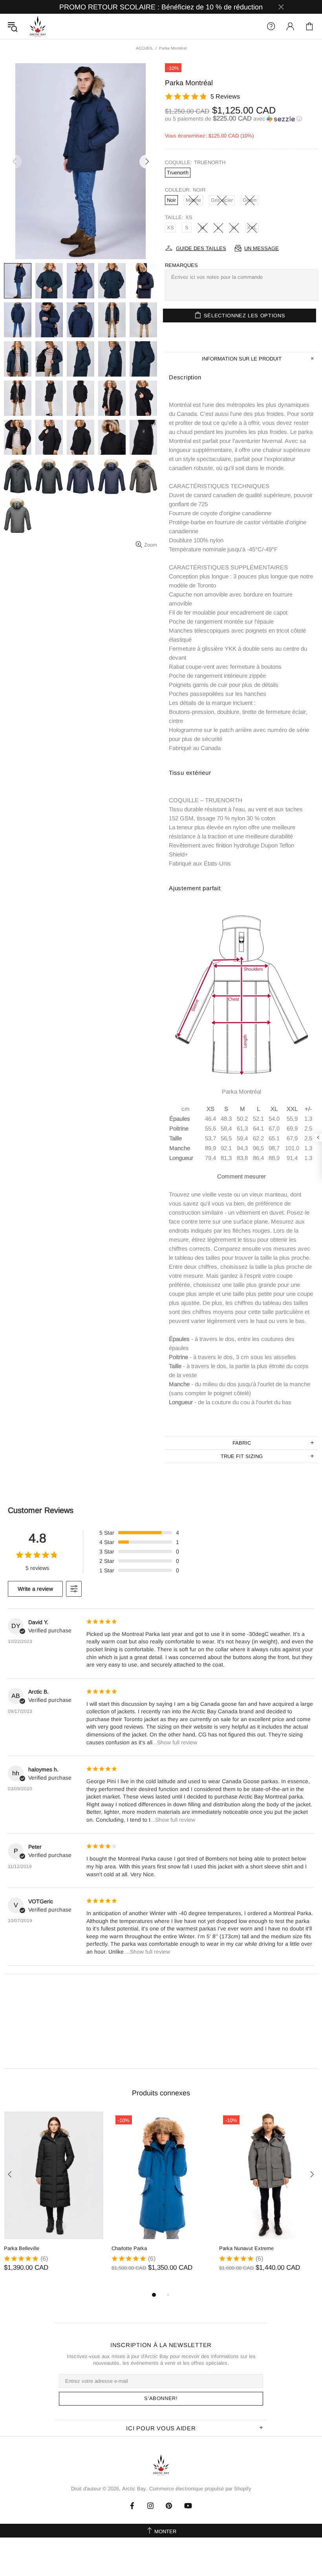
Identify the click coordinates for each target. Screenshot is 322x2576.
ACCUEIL (145, 48)
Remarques (181, 265)
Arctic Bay (38, 26)
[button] (241, 119)
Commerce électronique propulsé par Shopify (200, 2489)
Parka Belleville (22, 2248)
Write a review (35, 1589)
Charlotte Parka (129, 2248)
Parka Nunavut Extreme (246, 2248)
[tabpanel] (54, 2199)
